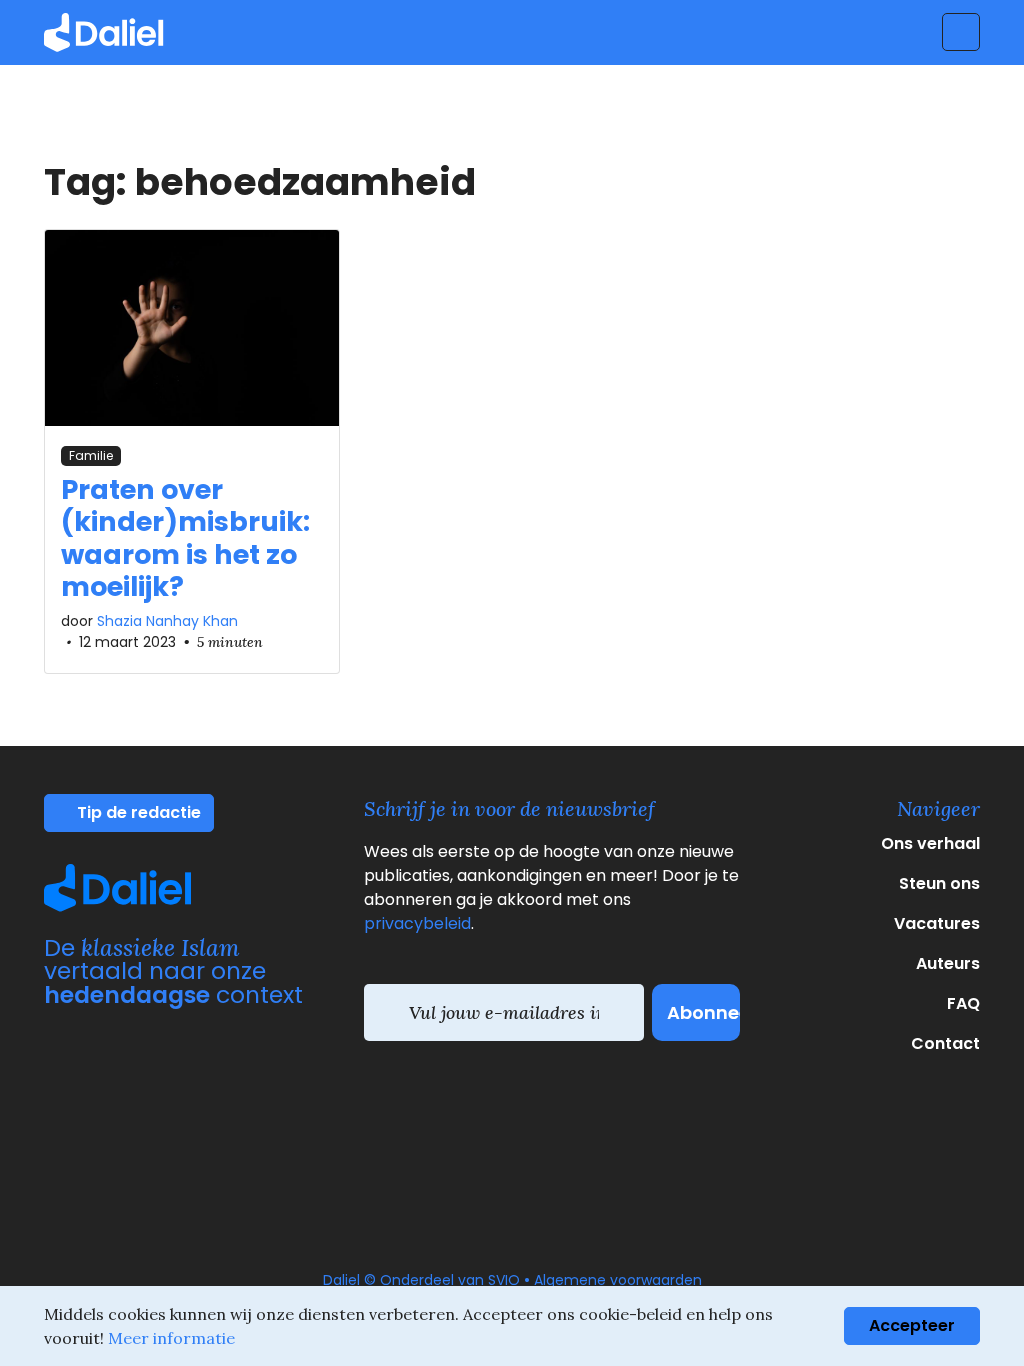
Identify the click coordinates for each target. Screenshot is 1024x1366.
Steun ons (939, 883)
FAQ (963, 1003)
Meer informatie (171, 1338)
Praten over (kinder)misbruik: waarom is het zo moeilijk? (185, 538)
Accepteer (912, 1325)
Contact (945, 1043)
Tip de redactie (137, 812)
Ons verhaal (930, 843)
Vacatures (937, 923)
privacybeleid (417, 923)
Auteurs (948, 963)
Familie (91, 455)
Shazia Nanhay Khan (167, 621)
